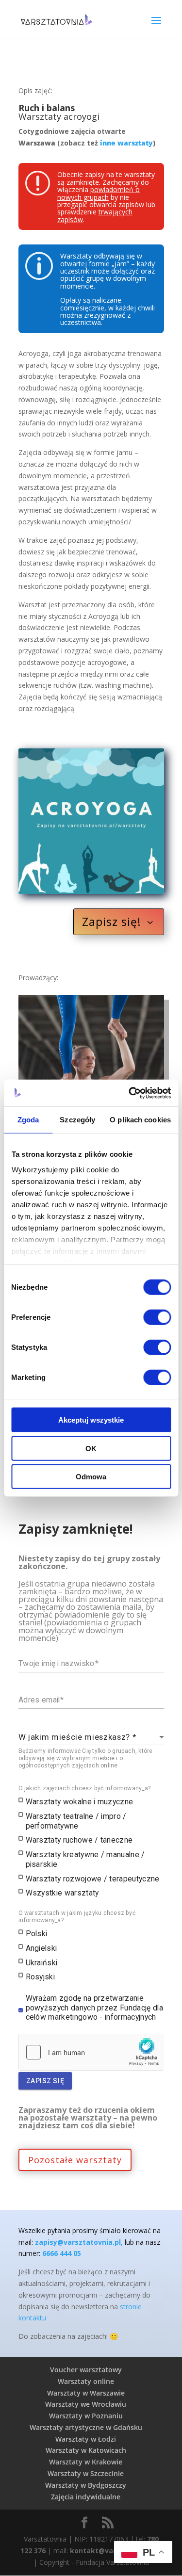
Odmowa (91, 1477)
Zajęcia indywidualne (86, 2497)
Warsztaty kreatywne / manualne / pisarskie (85, 1859)
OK (91, 1448)
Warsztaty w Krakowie (86, 2462)
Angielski (41, 1948)
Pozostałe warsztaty (75, 2160)
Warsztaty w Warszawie (86, 2393)
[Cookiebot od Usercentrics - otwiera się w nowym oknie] (130, 1093)
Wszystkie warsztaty (62, 1893)
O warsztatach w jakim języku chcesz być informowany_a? (77, 1917)
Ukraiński (42, 1963)
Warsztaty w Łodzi (86, 2439)
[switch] (157, 1317)
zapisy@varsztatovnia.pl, (79, 2242)
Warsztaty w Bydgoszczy (86, 2485)
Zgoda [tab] (28, 1120)
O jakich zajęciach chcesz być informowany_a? (85, 1788)
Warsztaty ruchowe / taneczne (79, 1840)
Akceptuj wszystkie (91, 1420)
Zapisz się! (112, 922)
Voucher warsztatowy (86, 2370)
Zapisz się (45, 2081)
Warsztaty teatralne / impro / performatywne (76, 1821)
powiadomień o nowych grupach (99, 193)
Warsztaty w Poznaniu (86, 2416)
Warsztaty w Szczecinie (86, 2473)
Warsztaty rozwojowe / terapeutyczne (93, 1879)
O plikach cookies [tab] (140, 1120)
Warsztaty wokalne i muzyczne (80, 1802)
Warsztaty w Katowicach (86, 2450)
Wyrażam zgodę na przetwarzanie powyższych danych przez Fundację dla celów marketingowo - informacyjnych (94, 2008)
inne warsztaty (126, 143)
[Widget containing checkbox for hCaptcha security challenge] (91, 2052)
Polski (37, 1934)
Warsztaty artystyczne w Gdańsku (86, 2427)
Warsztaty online (86, 2381)
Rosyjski (41, 1977)
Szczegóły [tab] (77, 1120)
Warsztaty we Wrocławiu (86, 2404)
